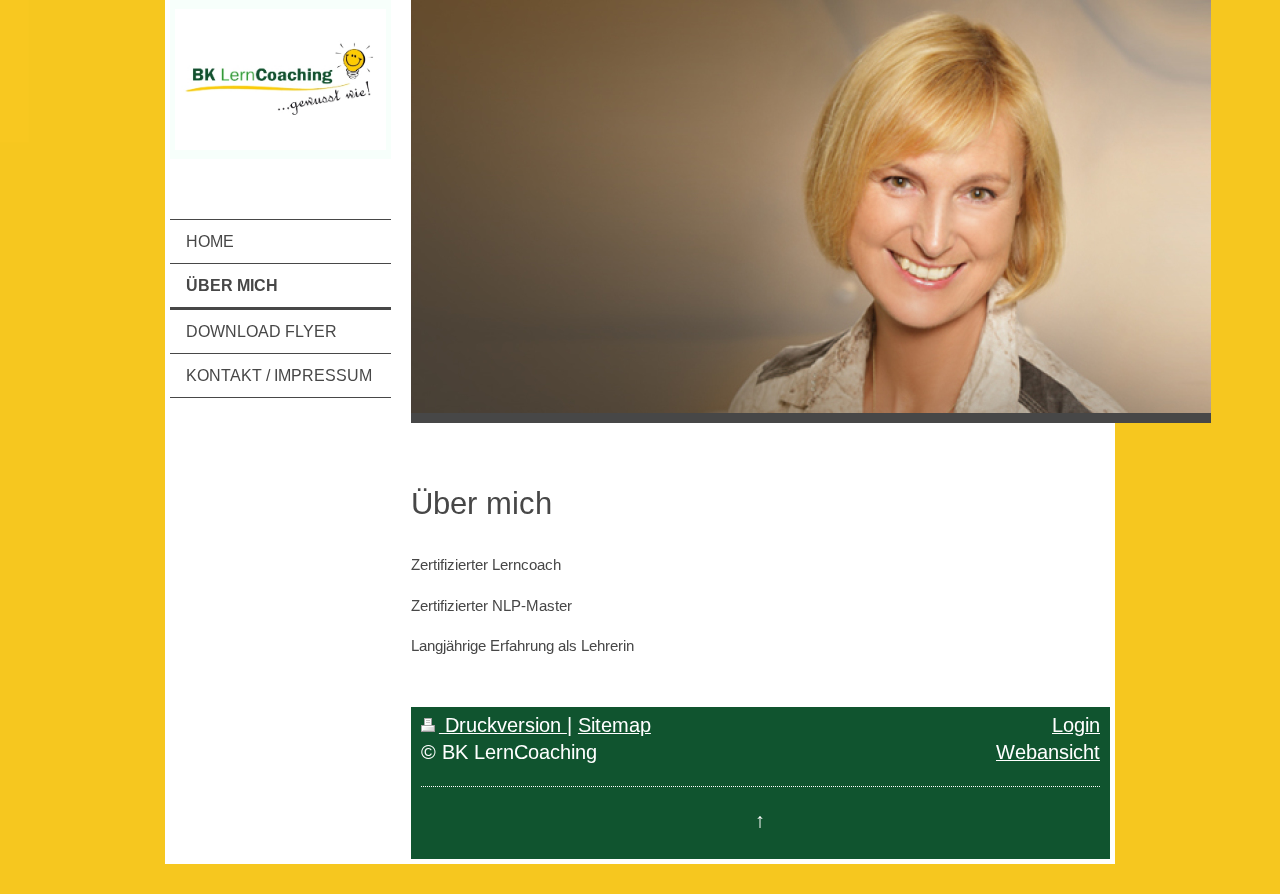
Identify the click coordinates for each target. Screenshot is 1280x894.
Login (1076, 725)
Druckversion (503, 725)
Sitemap (614, 725)
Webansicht (1048, 752)
